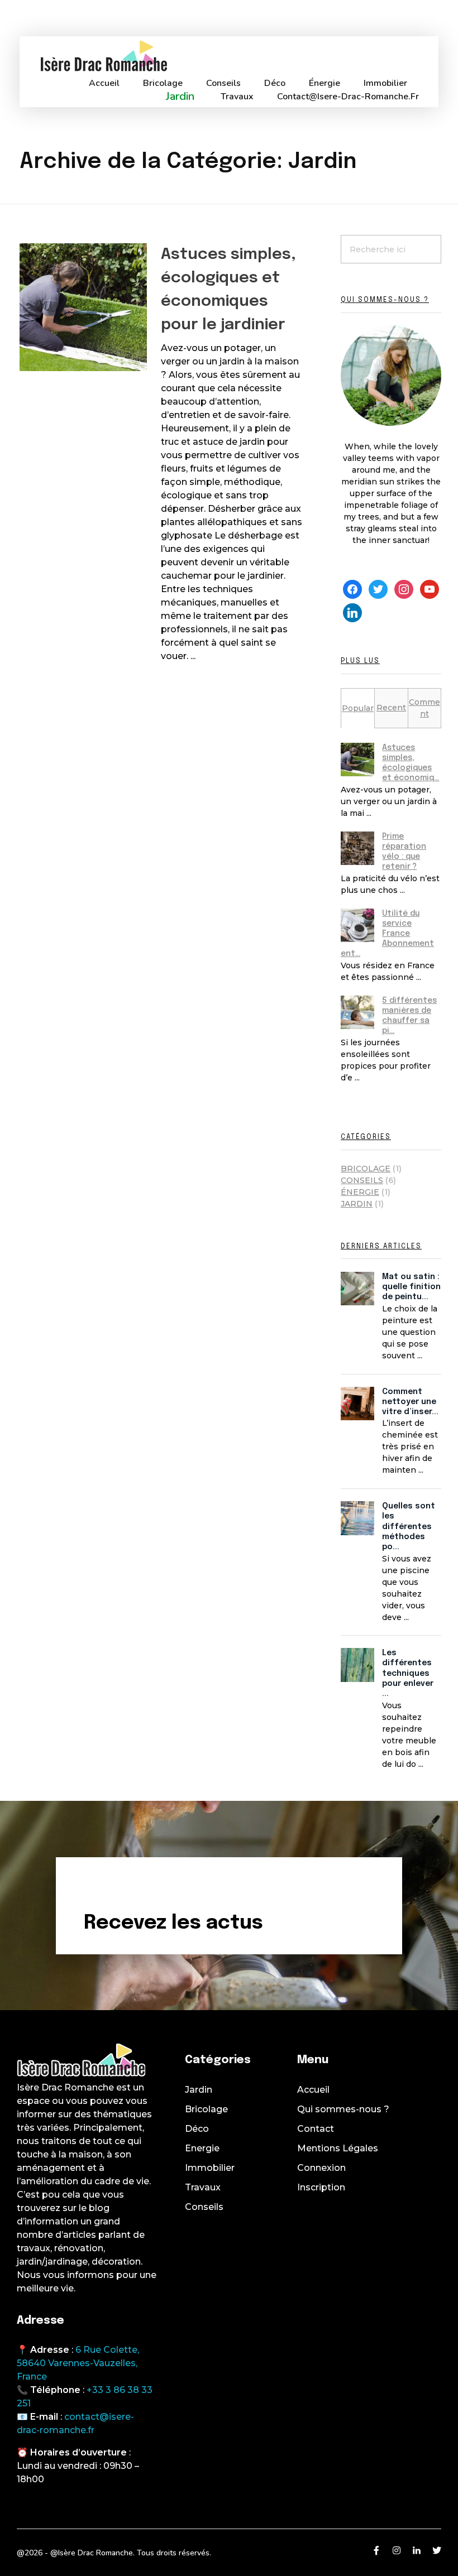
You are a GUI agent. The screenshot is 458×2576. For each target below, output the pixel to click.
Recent (391, 708)
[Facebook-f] (376, 2550)
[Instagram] (404, 589)
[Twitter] (378, 589)
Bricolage (366, 1169)
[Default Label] (430, 589)
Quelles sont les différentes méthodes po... (409, 1527)
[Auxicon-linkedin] (417, 2550)
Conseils (362, 1180)
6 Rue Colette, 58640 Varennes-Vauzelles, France (78, 2363)
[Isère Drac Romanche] (103, 56)
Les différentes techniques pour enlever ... (408, 1673)
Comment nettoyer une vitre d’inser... (410, 1402)
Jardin (357, 1204)
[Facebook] (352, 589)
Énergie (360, 1192)
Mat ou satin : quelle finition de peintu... (411, 1287)
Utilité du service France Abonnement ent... (387, 934)
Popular (358, 708)
